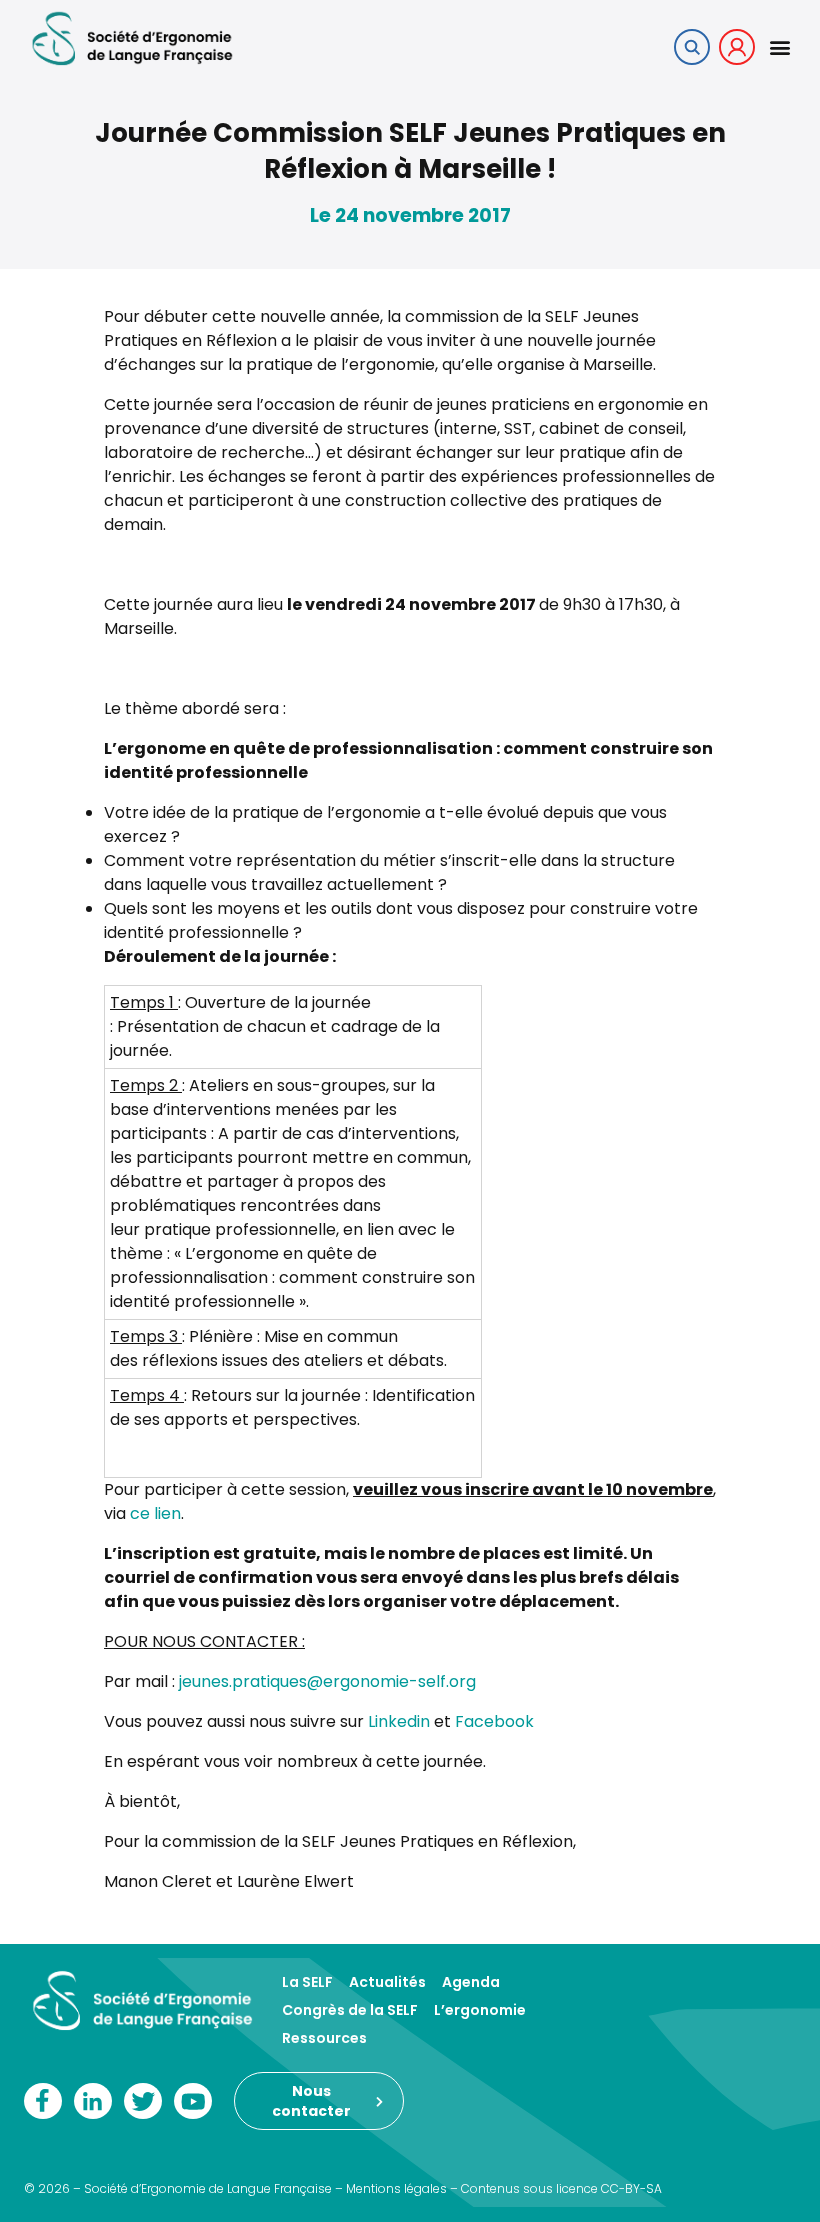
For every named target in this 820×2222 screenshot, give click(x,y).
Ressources (324, 2038)
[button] (779, 46)
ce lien (155, 1513)
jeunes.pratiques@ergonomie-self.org (327, 1681)
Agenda (471, 1982)
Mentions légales (396, 2188)
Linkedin (399, 1721)
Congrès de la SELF (350, 2010)
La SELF (307, 1982)
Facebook (494, 1721)
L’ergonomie (480, 2010)
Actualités (387, 1982)
